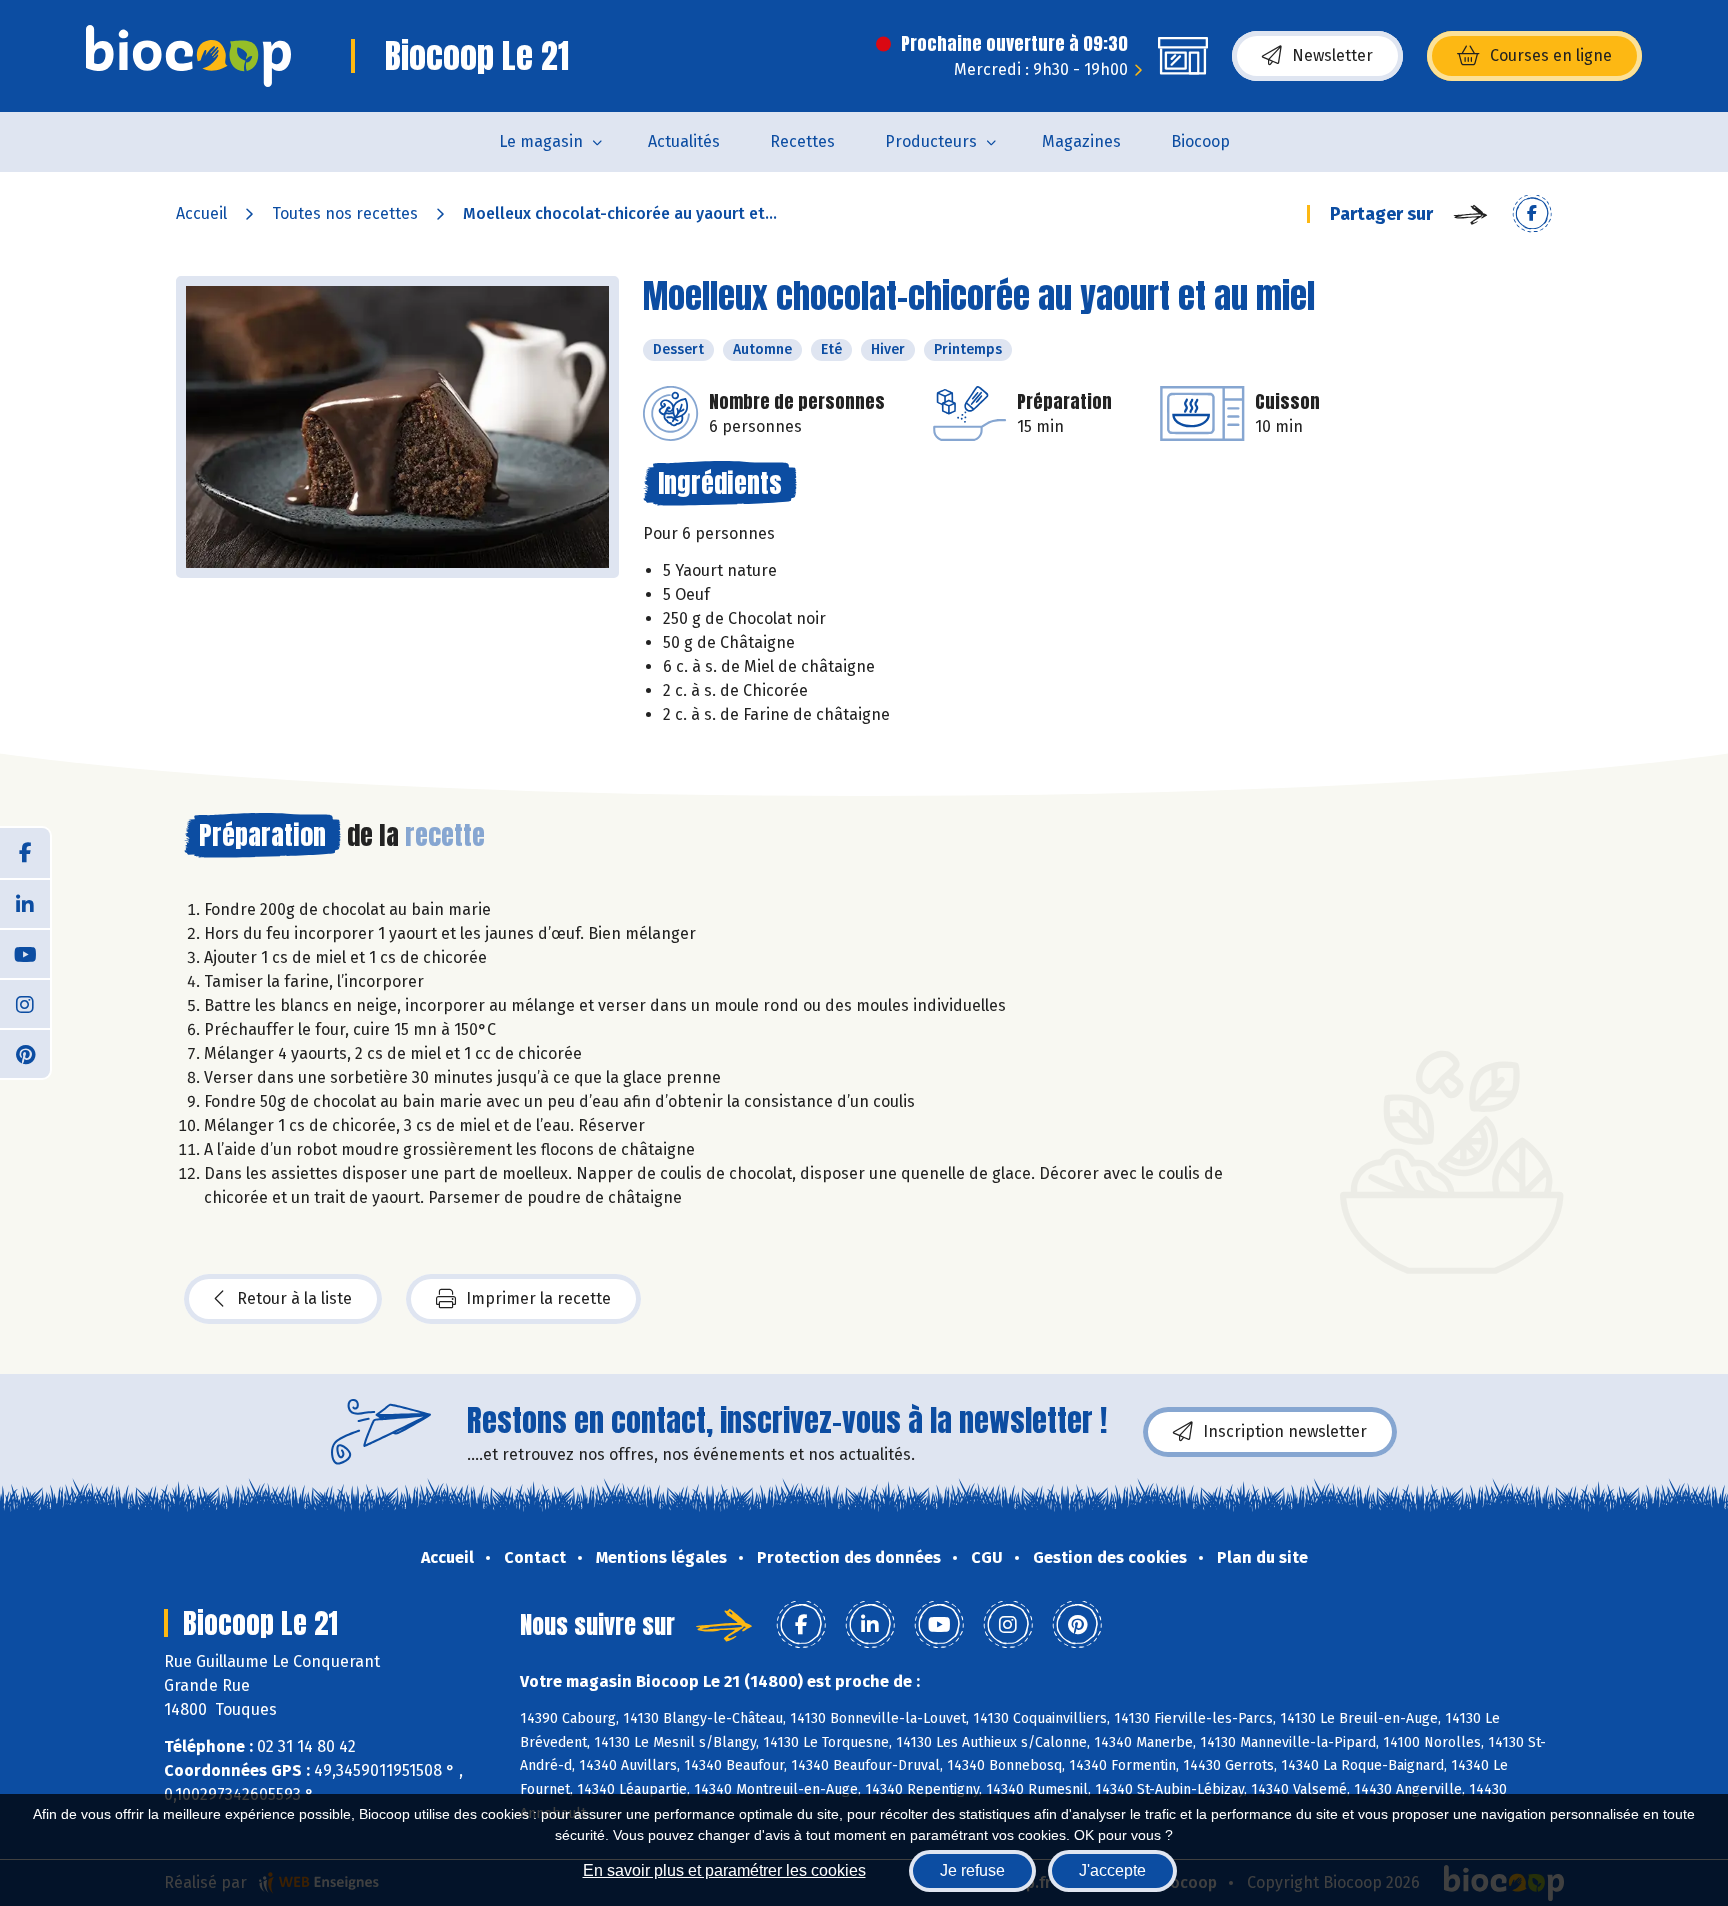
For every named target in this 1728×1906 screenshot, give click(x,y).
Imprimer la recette (538, 1298)
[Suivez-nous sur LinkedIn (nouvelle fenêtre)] (25, 903)
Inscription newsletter (1285, 1431)
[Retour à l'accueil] (188, 56)
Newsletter (1332, 55)
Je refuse (972, 1870)
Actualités (684, 141)
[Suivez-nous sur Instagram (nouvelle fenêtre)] (25, 1003)
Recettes (802, 141)
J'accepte (1112, 1870)
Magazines (1081, 141)
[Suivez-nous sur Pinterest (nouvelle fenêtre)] (25, 1053)
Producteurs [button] (931, 141)
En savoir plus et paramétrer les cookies (724, 1870)
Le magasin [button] (541, 141)
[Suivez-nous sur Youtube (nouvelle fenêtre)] (25, 953)
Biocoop (1200, 141)
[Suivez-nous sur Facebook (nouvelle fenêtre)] (25, 853)
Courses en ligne (1551, 55)
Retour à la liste (294, 1298)
